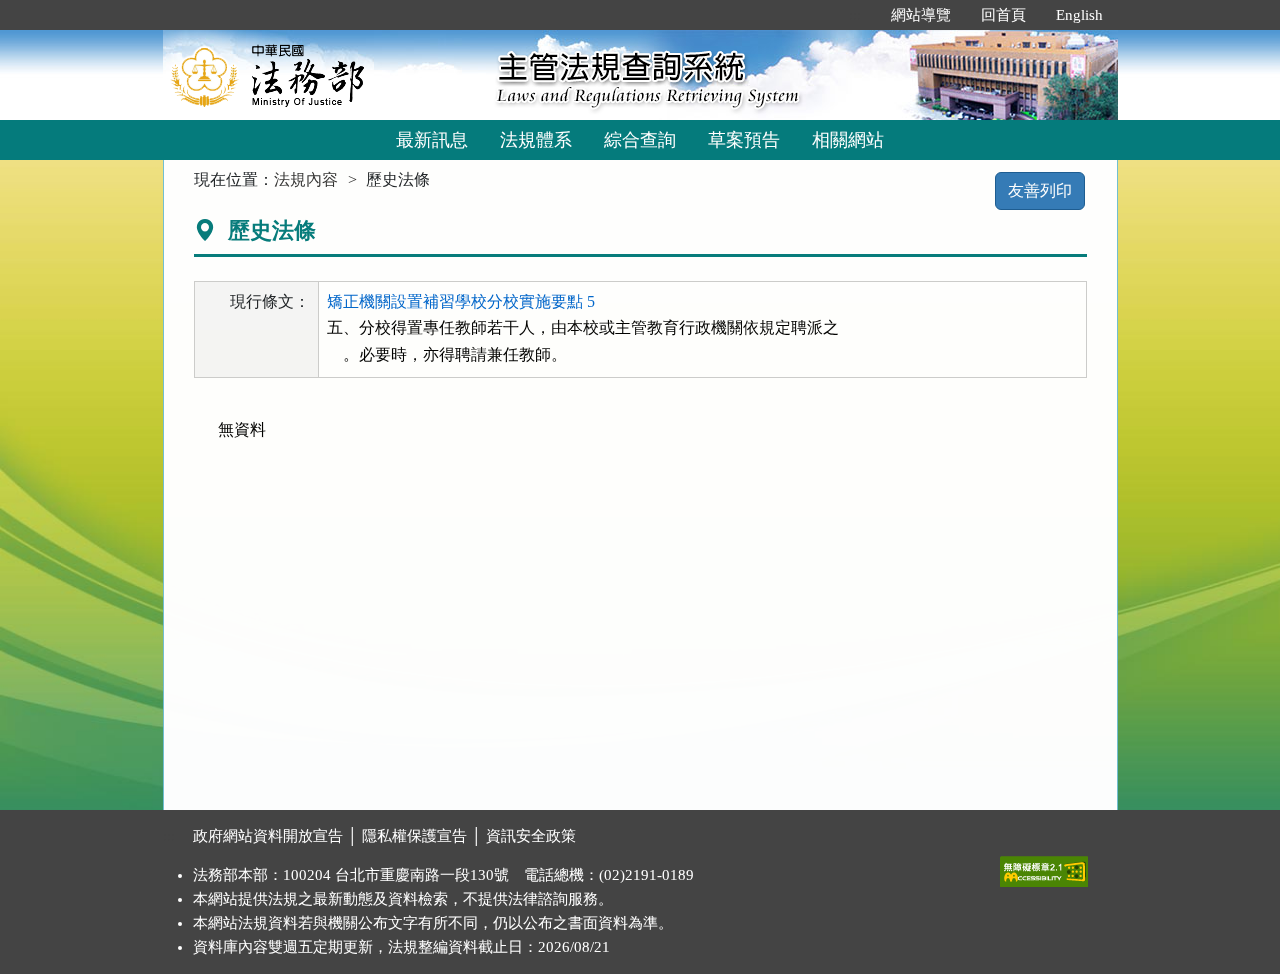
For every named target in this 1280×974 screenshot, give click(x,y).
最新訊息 (432, 140)
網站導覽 (921, 15)
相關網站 (848, 140)
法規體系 (536, 140)
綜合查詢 (640, 140)
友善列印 (1040, 190)
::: (855, 15)
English (1079, 15)
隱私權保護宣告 (414, 836)
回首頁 (1003, 15)
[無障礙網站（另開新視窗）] (1044, 867)
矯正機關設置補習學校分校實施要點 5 (461, 301)
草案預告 (744, 140)
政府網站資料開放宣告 (268, 836)
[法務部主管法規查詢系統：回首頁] (323, 74)
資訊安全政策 (531, 836)
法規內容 (306, 179)
